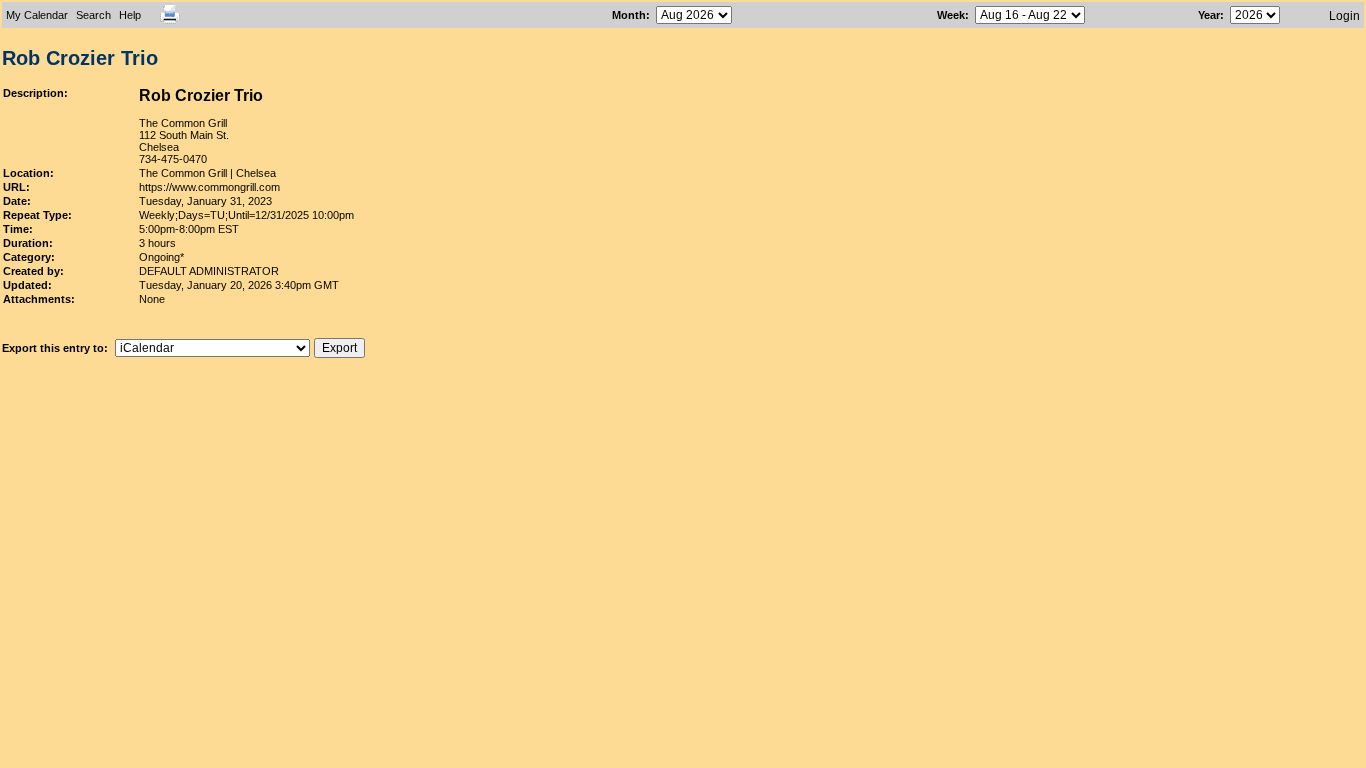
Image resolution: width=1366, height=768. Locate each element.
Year (1209, 15)
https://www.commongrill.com (209, 187)
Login (1344, 16)
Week (951, 15)
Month (629, 15)
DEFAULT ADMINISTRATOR (209, 271)
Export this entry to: (56, 348)
